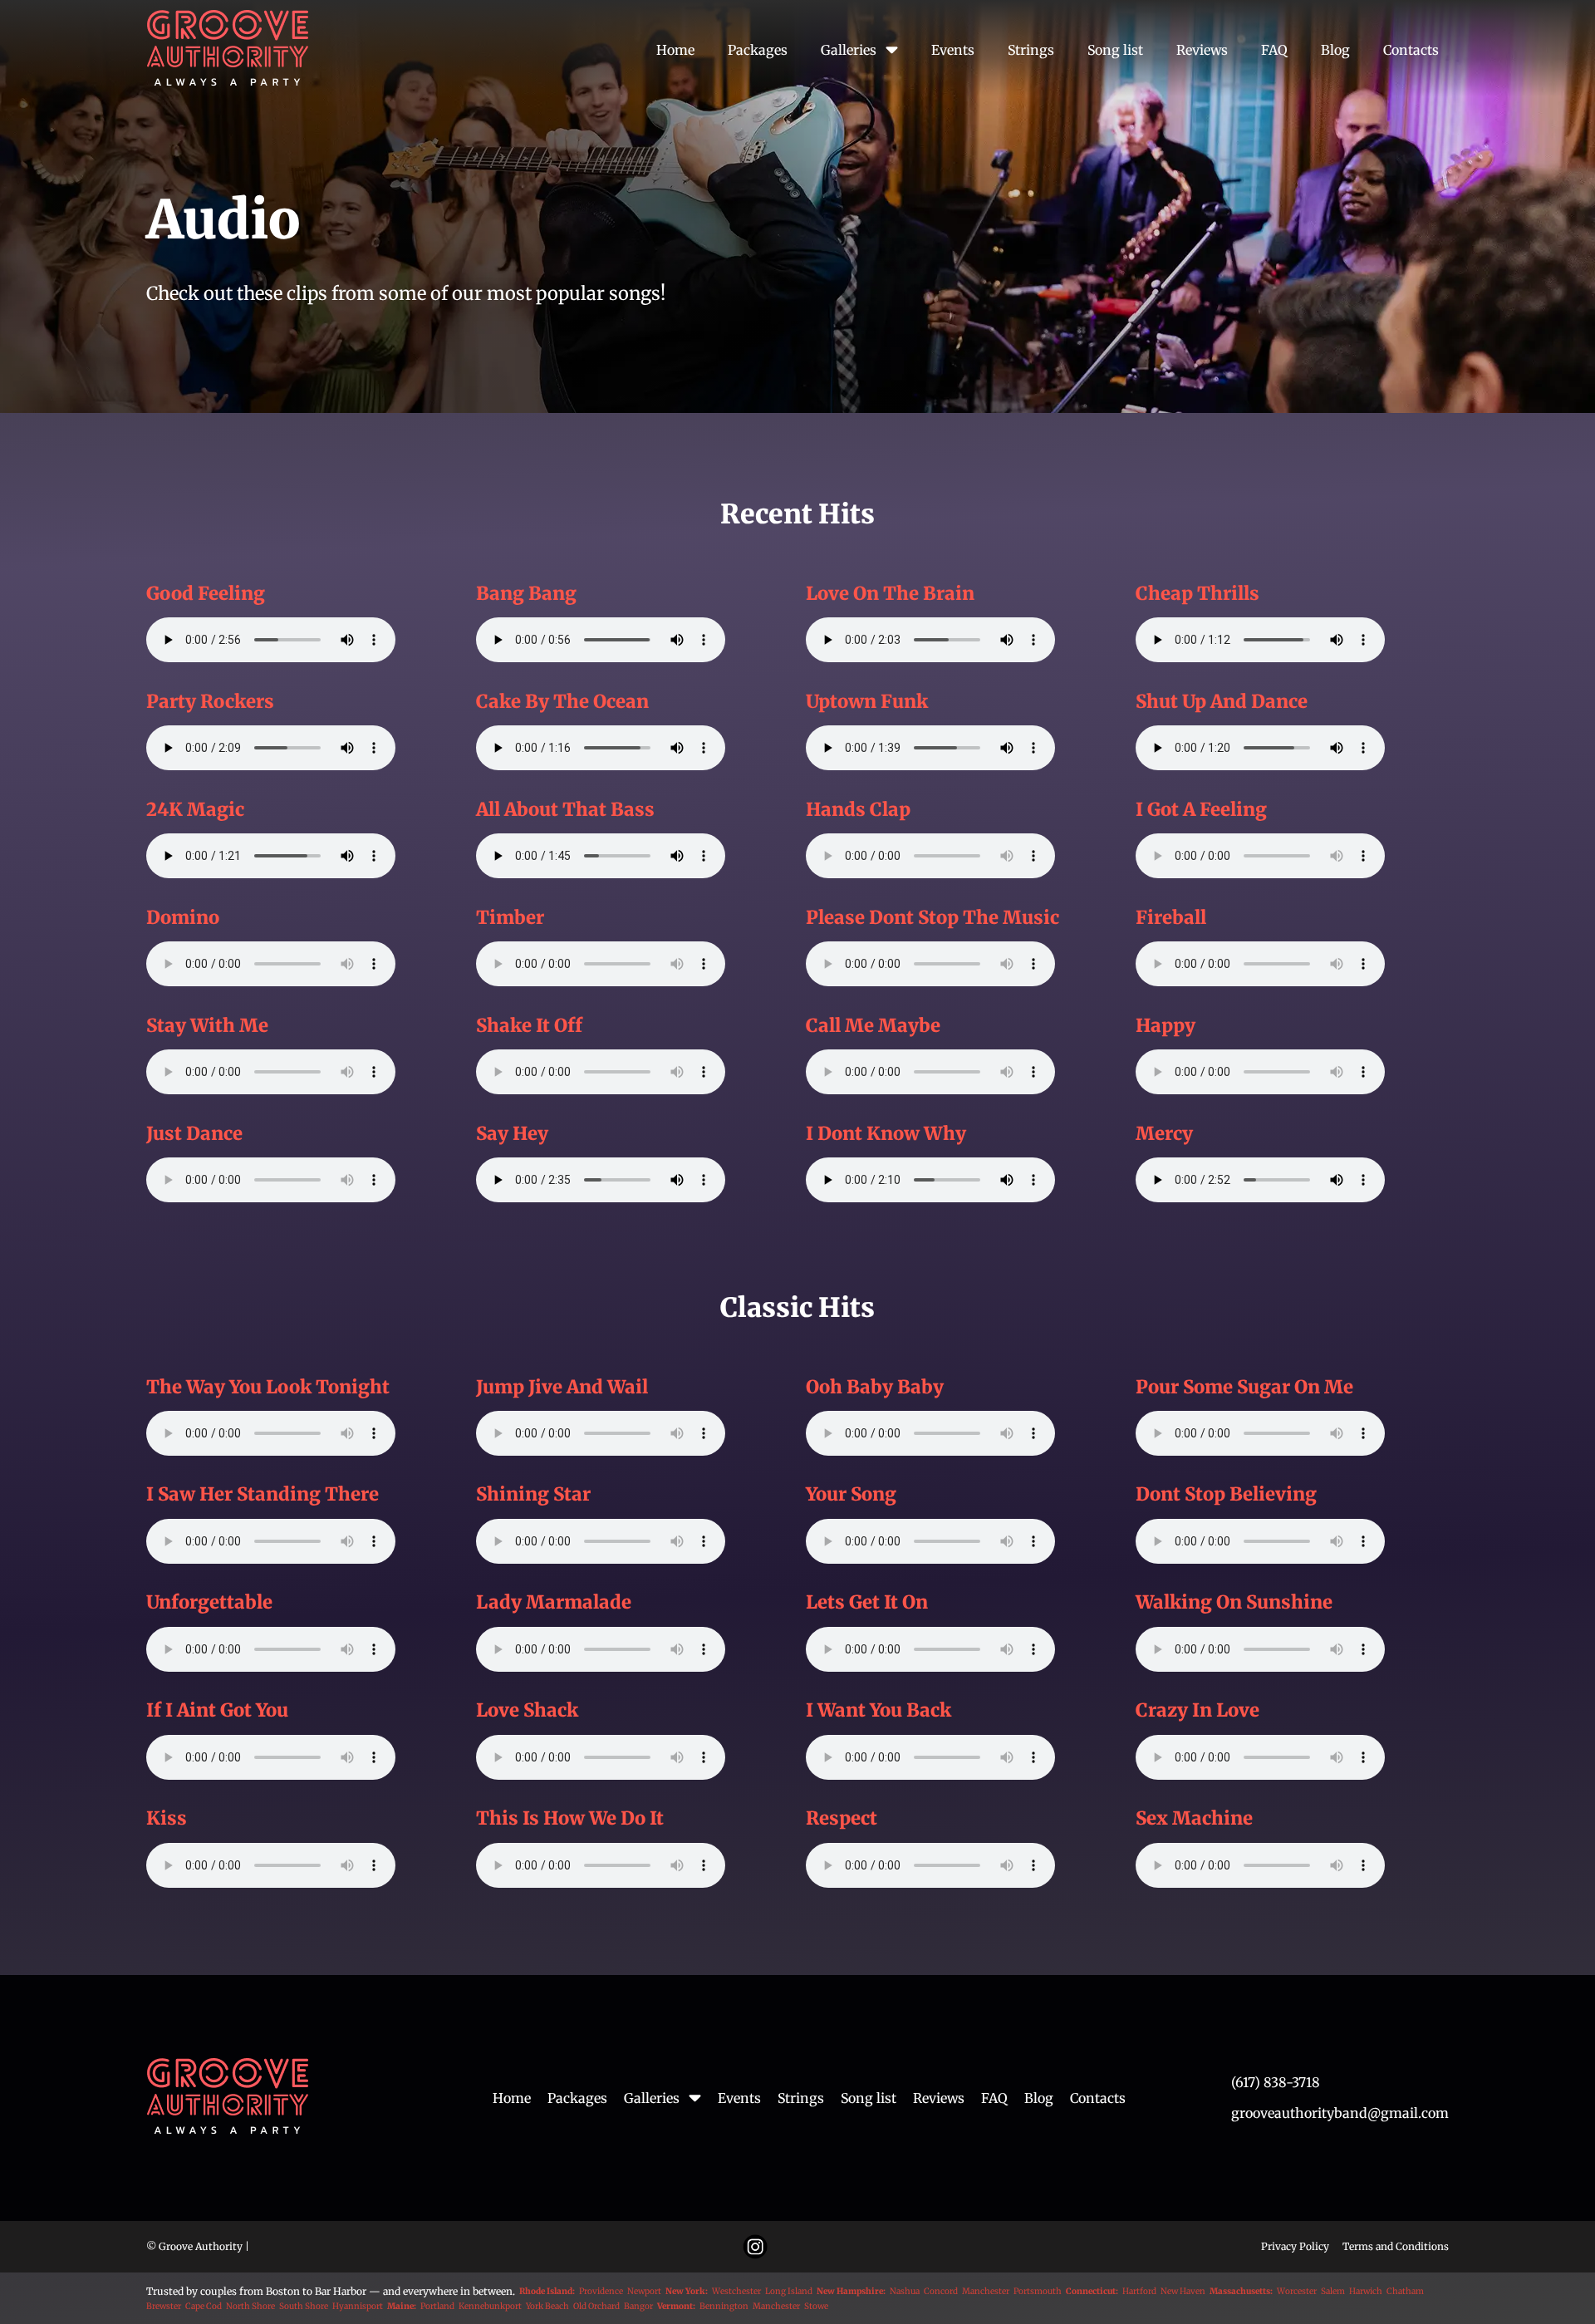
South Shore (304, 2307)
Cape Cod (204, 2307)
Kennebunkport (490, 2307)
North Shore (250, 2307)
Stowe (816, 2307)
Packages (758, 50)
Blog (1335, 50)
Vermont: (676, 2307)
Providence (601, 2292)
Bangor (638, 2307)
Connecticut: (1092, 2292)
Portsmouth (1038, 2292)
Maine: (402, 2307)
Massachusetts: (1241, 2292)
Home (675, 50)
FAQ (1274, 50)
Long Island (789, 2292)
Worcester (1297, 2292)
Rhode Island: (547, 2292)
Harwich (1366, 2292)
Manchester (986, 2292)
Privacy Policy (1295, 2247)
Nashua (905, 2292)
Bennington (724, 2307)
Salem (1333, 2292)
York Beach (547, 2307)
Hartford (1139, 2292)
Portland (437, 2307)
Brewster (164, 2307)
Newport (644, 2292)
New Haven (1183, 2292)
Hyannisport (358, 2307)
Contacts (1411, 50)
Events (953, 50)
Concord (941, 2292)
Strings (1031, 50)
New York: (687, 2292)
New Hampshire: (851, 2292)
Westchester (736, 2292)
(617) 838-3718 (1276, 2082)
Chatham (1405, 2292)
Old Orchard (596, 2307)
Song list (1115, 50)
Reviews (1202, 50)
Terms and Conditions (1396, 2247)
